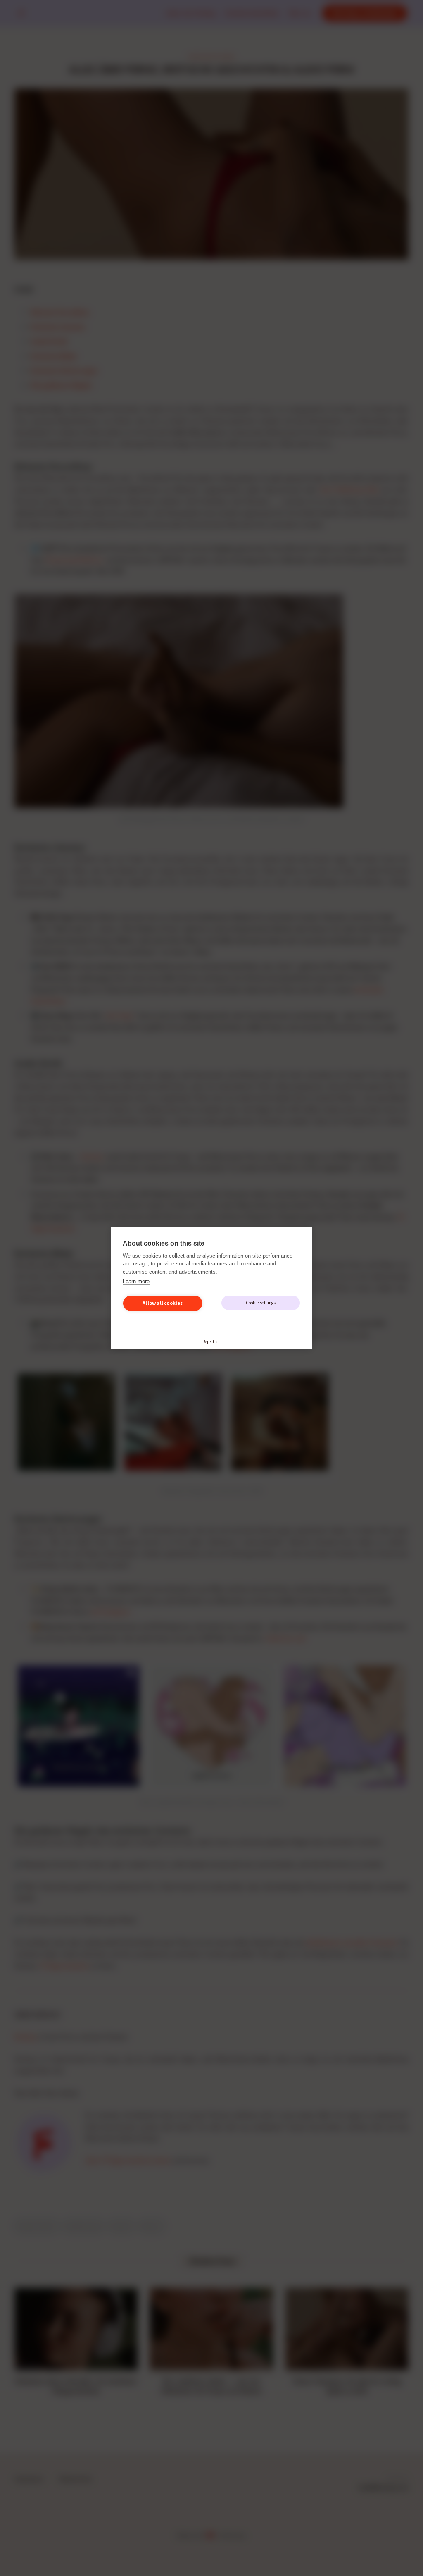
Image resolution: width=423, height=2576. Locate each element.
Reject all (211, 1342)
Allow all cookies (163, 1303)
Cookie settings (261, 1303)
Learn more (136, 1281)
